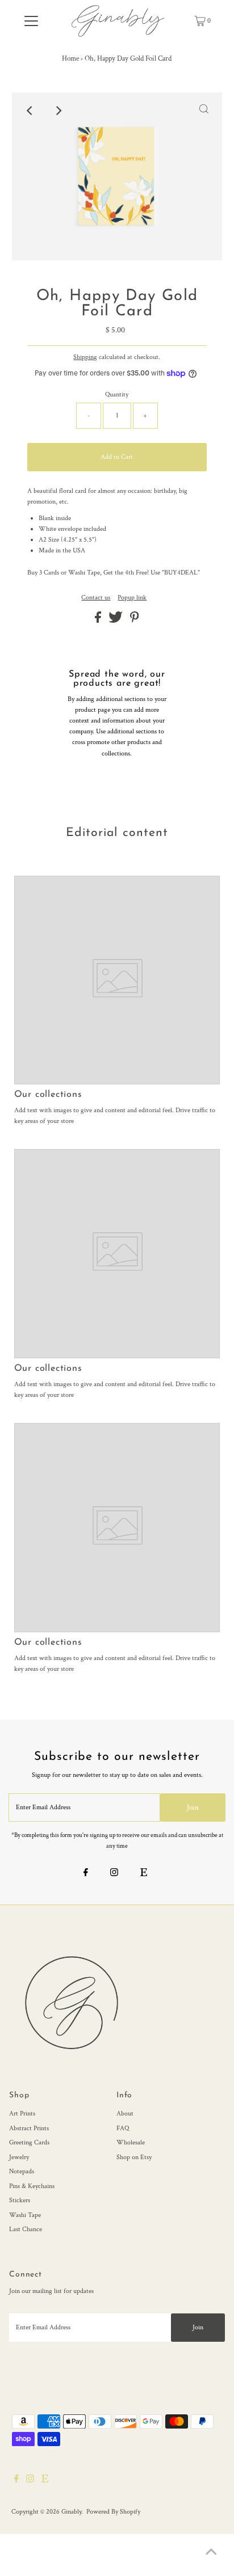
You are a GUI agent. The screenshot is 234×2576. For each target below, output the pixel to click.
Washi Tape (25, 2215)
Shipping (85, 357)
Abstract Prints (29, 2128)
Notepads (22, 2171)
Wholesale (131, 2142)
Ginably (71, 2512)
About (125, 2113)
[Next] (58, 111)
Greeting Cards (29, 2142)
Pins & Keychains (32, 2186)
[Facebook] (86, 1874)
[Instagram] (114, 1874)
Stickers (20, 2200)
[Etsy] (144, 1874)
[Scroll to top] (211, 2553)
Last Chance (26, 2229)
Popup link (132, 598)
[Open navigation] (31, 21)
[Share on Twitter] (116, 621)
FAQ (123, 2128)
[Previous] (30, 111)
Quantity (117, 394)
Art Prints (22, 2113)
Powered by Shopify (113, 2512)
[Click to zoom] (204, 111)
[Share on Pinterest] (135, 621)
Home (70, 59)
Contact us (96, 598)
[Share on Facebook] (99, 621)
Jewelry (19, 2157)
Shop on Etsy (134, 2157)
